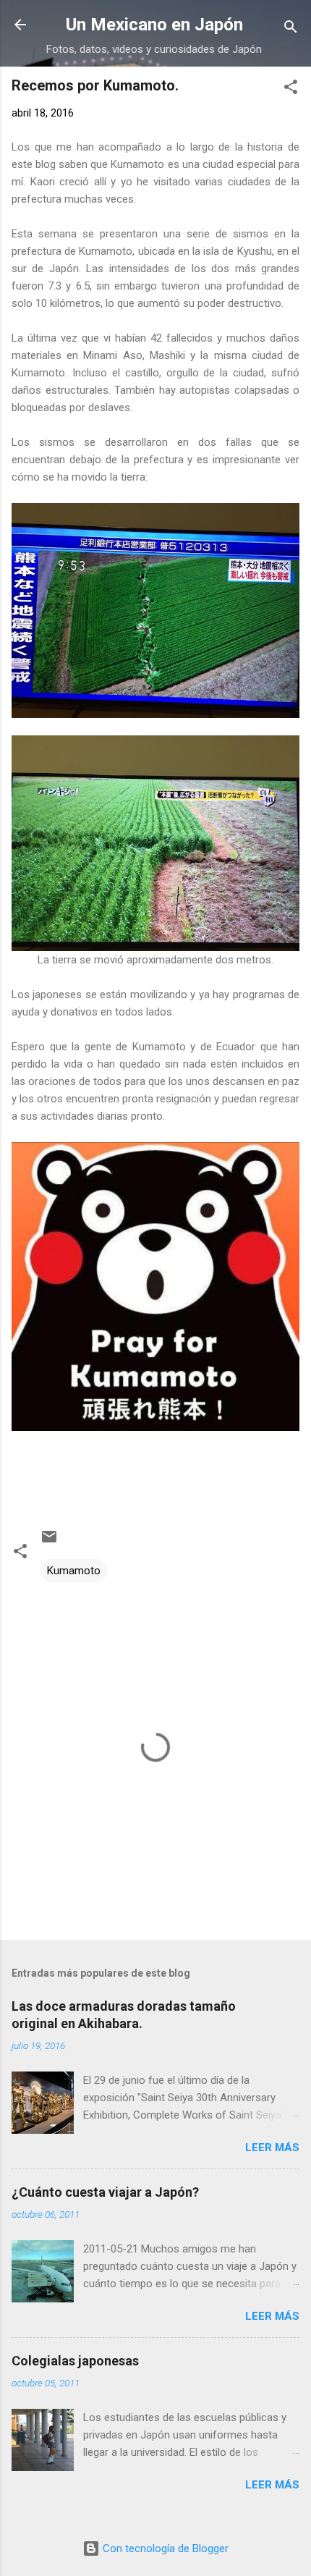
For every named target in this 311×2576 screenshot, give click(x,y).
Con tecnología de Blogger (164, 2548)
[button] (291, 89)
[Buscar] (291, 29)
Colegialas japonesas (75, 2361)
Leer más (272, 2148)
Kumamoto (74, 1571)
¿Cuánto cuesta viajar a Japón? (105, 2192)
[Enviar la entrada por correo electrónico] (49, 1542)
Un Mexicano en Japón (154, 25)
